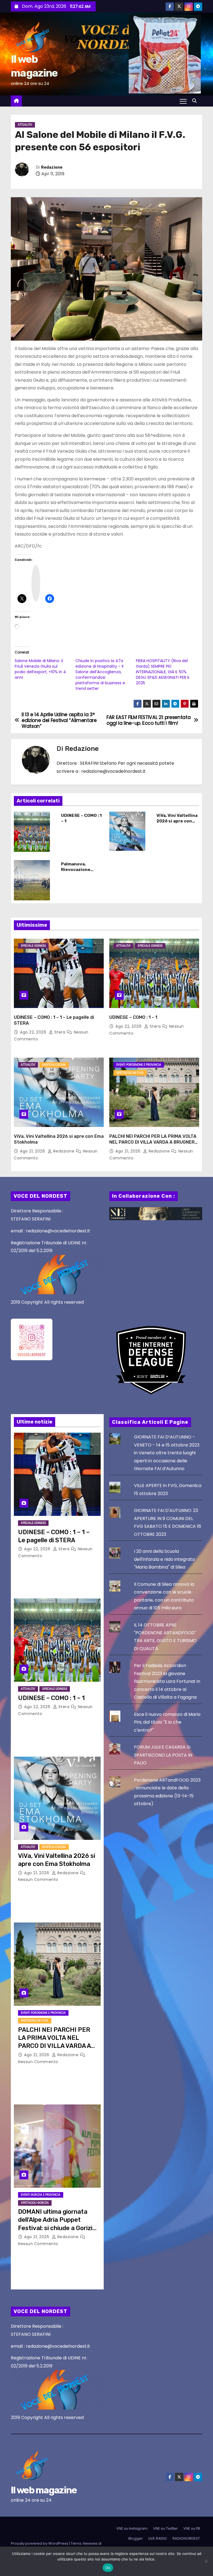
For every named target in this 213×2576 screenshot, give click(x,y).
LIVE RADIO (158, 2538)
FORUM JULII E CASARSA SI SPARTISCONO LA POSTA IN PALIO (163, 1755)
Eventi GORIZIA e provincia (41, 2195)
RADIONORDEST (186, 2538)
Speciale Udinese (33, 946)
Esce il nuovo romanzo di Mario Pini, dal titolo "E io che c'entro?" (167, 1722)
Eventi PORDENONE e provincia (139, 1065)
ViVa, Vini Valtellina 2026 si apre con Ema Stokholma (177, 821)
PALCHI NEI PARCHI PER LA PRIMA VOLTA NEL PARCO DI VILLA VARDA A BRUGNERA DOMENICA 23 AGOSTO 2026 (154, 1142)
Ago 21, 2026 (33, 1151)
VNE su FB (192, 2528)
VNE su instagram (132, 2528)
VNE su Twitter (165, 2528)
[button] (196, 101)
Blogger (136, 2538)
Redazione (52, 167)
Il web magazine (44, 2490)
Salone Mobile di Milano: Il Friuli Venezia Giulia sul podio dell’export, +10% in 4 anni (40, 669)
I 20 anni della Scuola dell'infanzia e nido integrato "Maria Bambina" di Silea (164, 1559)
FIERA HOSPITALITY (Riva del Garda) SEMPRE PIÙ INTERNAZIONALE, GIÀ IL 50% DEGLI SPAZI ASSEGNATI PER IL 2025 (163, 672)
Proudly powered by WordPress (40, 2543)
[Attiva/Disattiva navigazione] (183, 101)
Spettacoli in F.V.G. (130, 1073)
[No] (206, 2561)
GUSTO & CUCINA (54, 1065)
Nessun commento (38, 1880)
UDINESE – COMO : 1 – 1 (133, 1017)
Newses (90, 2543)
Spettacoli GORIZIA (35, 2203)
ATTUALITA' (25, 125)
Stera (60, 1032)
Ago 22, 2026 (34, 1032)
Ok (108, 2568)
